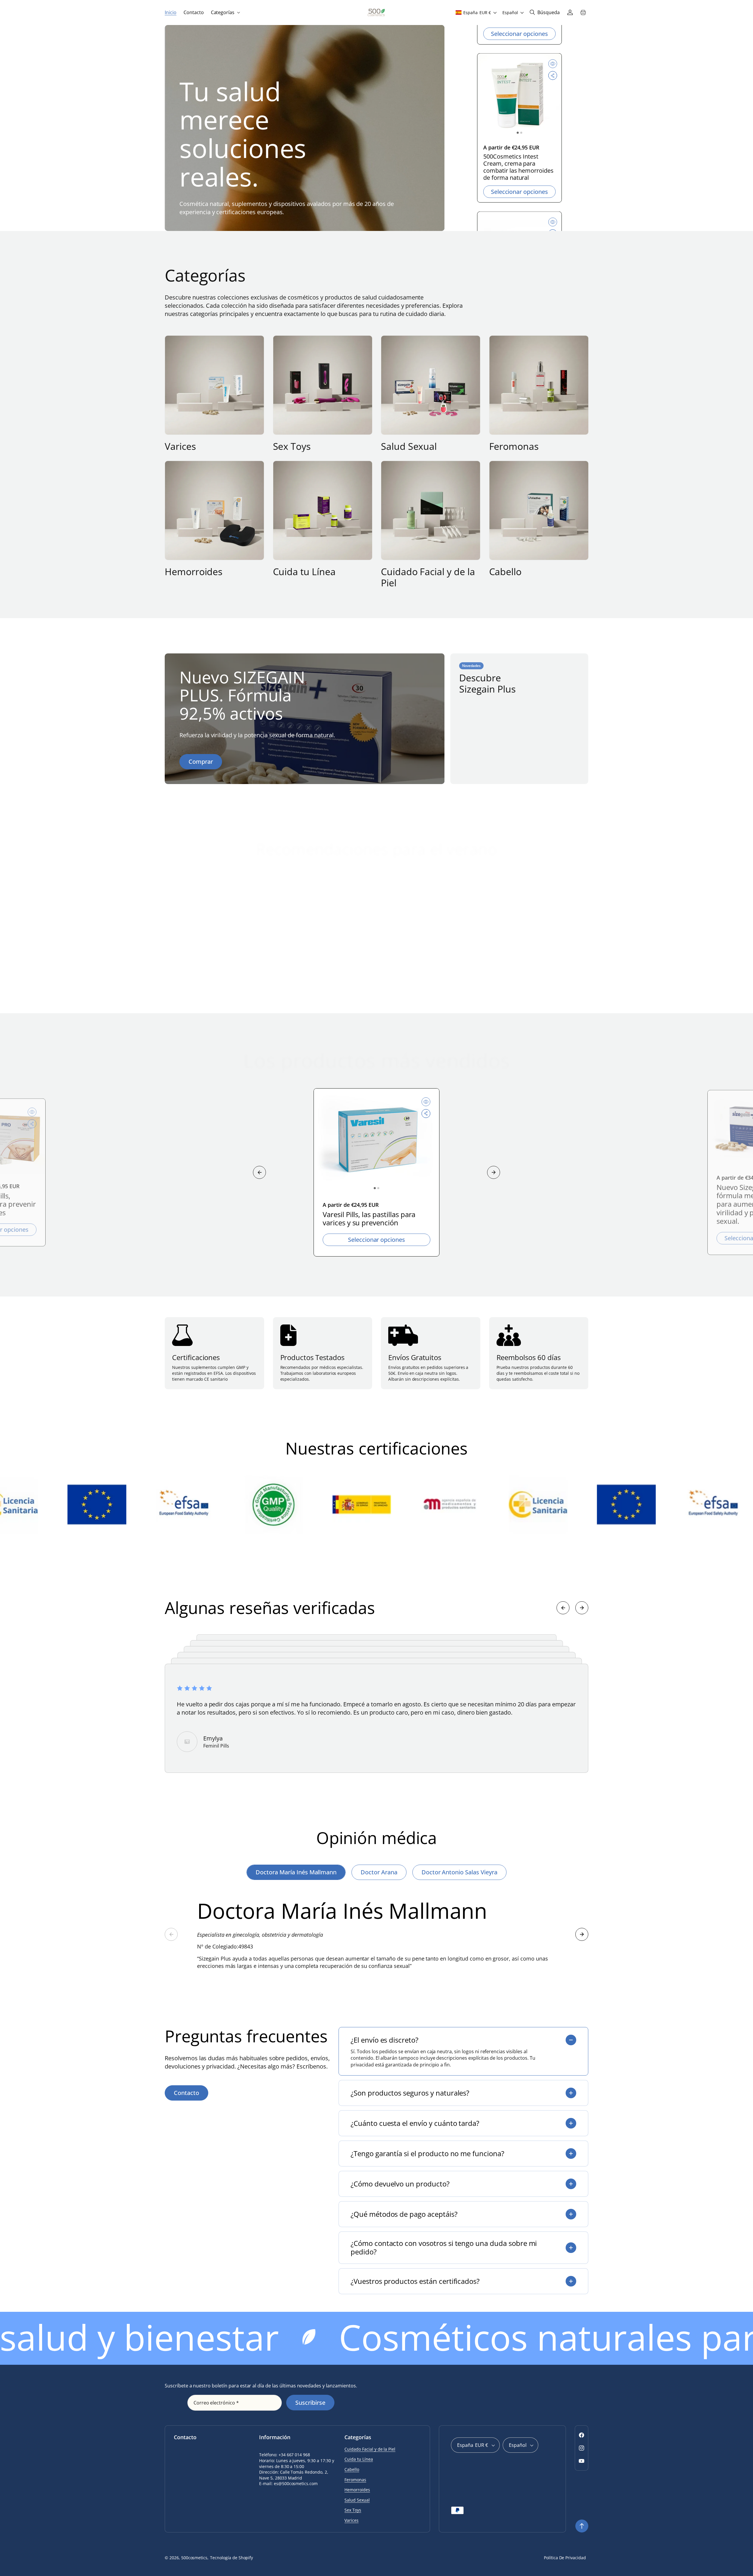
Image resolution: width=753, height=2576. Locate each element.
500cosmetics (194, 2558)
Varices (180, 446)
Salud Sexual (409, 446)
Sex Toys (292, 446)
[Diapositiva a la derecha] (494, 1172)
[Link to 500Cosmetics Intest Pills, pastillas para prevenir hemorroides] (519, 99)
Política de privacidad (565, 2558)
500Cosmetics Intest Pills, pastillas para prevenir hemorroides (518, 167)
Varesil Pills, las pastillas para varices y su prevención (369, 1219)
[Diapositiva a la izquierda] (259, 1172)
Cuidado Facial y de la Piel (428, 577)
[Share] (553, 79)
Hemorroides (194, 572)
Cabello (505, 572)
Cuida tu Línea (304, 572)
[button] (225, 13)
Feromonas (514, 446)
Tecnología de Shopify (231, 2558)
